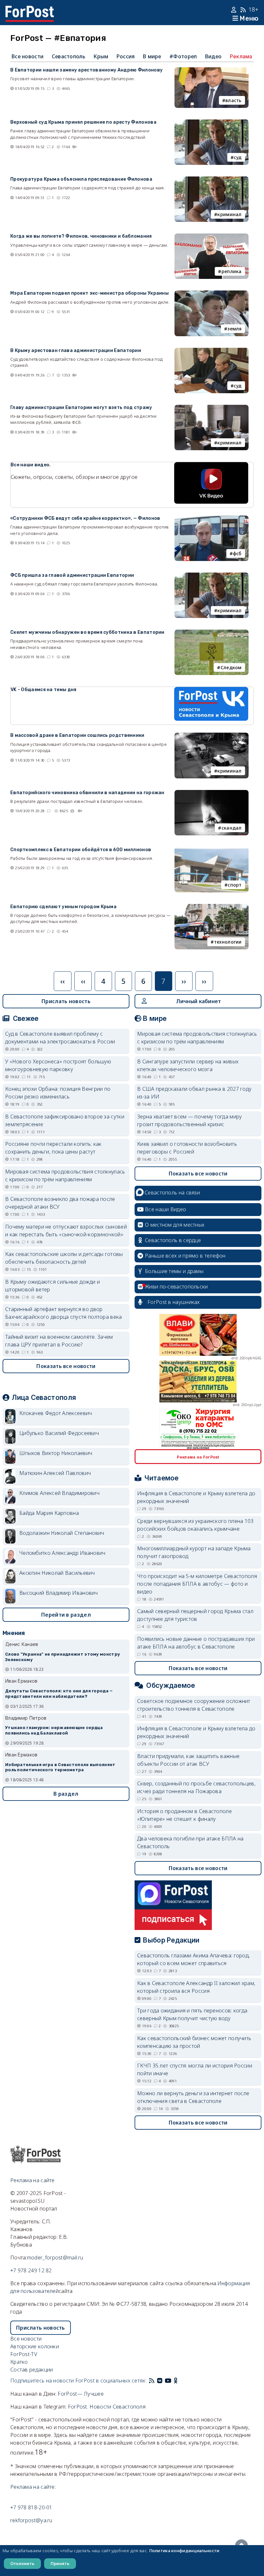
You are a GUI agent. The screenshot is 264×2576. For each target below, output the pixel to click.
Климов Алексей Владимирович (59, 1493)
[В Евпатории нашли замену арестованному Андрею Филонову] (212, 71)
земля (235, 329)
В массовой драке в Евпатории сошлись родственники (77, 735)
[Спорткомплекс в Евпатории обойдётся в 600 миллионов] (212, 851)
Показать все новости (66, 1366)
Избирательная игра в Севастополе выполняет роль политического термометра (60, 1767)
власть (234, 100)
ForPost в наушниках (174, 1302)
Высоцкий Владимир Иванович (59, 1593)
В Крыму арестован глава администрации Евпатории (76, 351)
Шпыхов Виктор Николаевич (56, 1453)
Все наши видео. (31, 465)
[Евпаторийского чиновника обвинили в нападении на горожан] (212, 794)
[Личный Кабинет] (235, 10)
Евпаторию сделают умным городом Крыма (63, 907)
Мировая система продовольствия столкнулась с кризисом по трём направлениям (65, 1175)
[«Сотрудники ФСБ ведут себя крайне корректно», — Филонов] (212, 519)
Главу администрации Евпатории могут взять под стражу (81, 408)
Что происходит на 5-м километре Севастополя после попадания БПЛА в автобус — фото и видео (197, 1584)
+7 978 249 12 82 (31, 2270)
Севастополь (69, 56)
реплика (232, 271)
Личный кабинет (198, 1001)
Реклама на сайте (33, 2180)
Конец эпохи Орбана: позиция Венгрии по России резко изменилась (58, 1093)
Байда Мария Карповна (49, 1513)
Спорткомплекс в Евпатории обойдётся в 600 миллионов (81, 850)
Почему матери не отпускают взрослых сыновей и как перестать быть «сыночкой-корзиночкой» (66, 1231)
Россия (126, 56)
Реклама (241, 56)
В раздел (66, 1794)
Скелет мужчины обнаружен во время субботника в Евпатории (87, 632)
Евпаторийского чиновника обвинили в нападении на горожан (87, 793)
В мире (152, 56)
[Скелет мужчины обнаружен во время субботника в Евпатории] (212, 633)
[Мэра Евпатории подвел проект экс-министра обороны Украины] (212, 294)
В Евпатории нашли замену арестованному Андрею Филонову (86, 70)
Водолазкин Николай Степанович (62, 1533)
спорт (235, 885)
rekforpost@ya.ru (31, 2520)
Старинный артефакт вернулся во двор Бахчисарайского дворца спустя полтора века (64, 1313)
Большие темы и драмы (174, 1271)
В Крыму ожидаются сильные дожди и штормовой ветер (52, 1286)
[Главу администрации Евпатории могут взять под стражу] (212, 409)
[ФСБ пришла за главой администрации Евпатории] (212, 576)
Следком (231, 667)
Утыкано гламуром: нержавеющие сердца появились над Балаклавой (54, 1730)
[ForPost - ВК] (160, 2381)
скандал (232, 828)
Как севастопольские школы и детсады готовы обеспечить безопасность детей (64, 1258)
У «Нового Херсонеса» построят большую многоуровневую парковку (58, 1065)
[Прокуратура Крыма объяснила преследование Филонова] (212, 180)
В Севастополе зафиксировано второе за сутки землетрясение (65, 1120)
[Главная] (30, 10)
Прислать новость (66, 1001)
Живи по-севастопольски (176, 1287)
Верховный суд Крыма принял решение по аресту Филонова (83, 122)
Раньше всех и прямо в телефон (185, 1256)
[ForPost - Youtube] (168, 2381)
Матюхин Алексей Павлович (55, 1473)
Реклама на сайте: (33, 2487)
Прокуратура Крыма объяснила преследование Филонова (81, 179)
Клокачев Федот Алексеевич (56, 1413)
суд (238, 157)
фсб (237, 553)
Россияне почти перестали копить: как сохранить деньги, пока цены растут (53, 1148)
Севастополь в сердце (173, 1240)
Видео (213, 56)
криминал (229, 214)
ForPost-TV (24, 2354)
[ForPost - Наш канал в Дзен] (180, 2381)
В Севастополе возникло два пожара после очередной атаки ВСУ (60, 1203)
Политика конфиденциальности (184, 2551)
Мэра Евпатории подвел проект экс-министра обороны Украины (90, 293)
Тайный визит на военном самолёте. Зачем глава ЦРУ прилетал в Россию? (59, 1341)
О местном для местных (175, 1225)
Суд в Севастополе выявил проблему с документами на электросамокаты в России (60, 1038)
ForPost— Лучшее (81, 2394)
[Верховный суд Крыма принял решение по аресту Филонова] (212, 123)
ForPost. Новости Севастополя (107, 2407)
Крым (101, 56)
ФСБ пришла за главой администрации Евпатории (72, 575)
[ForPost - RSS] (152, 2381)
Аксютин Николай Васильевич (57, 1573)
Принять (60, 2563)
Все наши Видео (165, 1209)
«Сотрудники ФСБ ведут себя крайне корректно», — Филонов (85, 518)
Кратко (19, 2362)
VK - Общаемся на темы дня (44, 690)
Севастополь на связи (172, 1193)
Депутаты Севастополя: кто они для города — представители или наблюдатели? (59, 1694)
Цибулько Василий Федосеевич (59, 1433)
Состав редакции (32, 2370)
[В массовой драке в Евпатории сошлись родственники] (212, 737)
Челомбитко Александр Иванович (62, 1553)
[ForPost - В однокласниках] (176, 2381)
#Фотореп (183, 56)
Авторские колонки (35, 2346)
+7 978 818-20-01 (31, 2507)
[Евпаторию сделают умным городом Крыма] (212, 908)
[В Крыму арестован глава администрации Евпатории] (212, 352)
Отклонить (22, 2563)
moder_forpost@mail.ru (55, 2258)
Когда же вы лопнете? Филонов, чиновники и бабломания (81, 236)
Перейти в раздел (66, 1615)
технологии (228, 942)
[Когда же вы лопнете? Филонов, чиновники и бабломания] (212, 237)
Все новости (28, 56)
